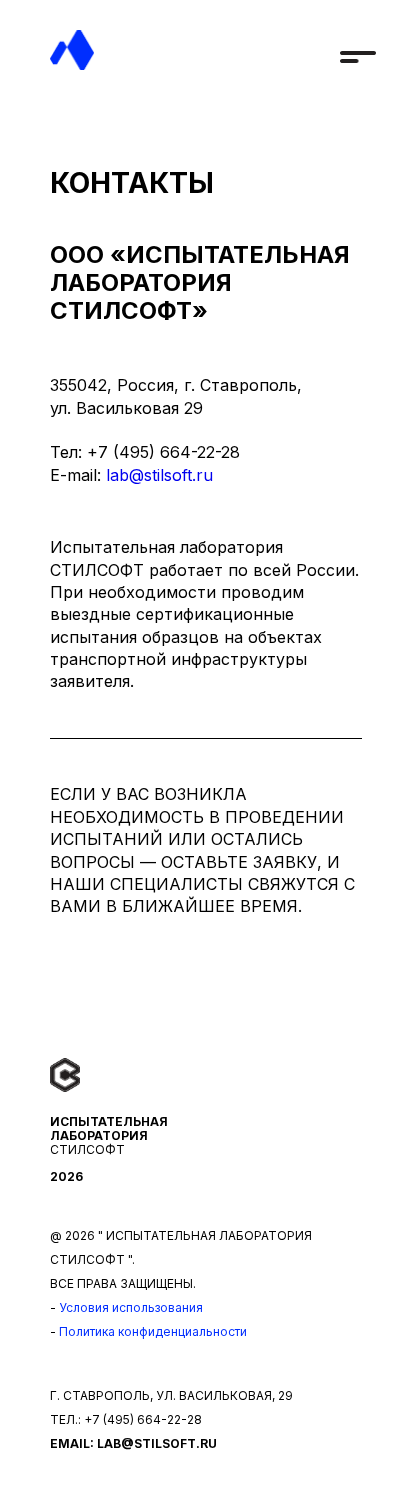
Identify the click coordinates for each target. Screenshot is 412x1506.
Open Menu (358, 51)
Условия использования (131, 1307)
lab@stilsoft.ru (159, 475)
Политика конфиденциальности (153, 1331)
